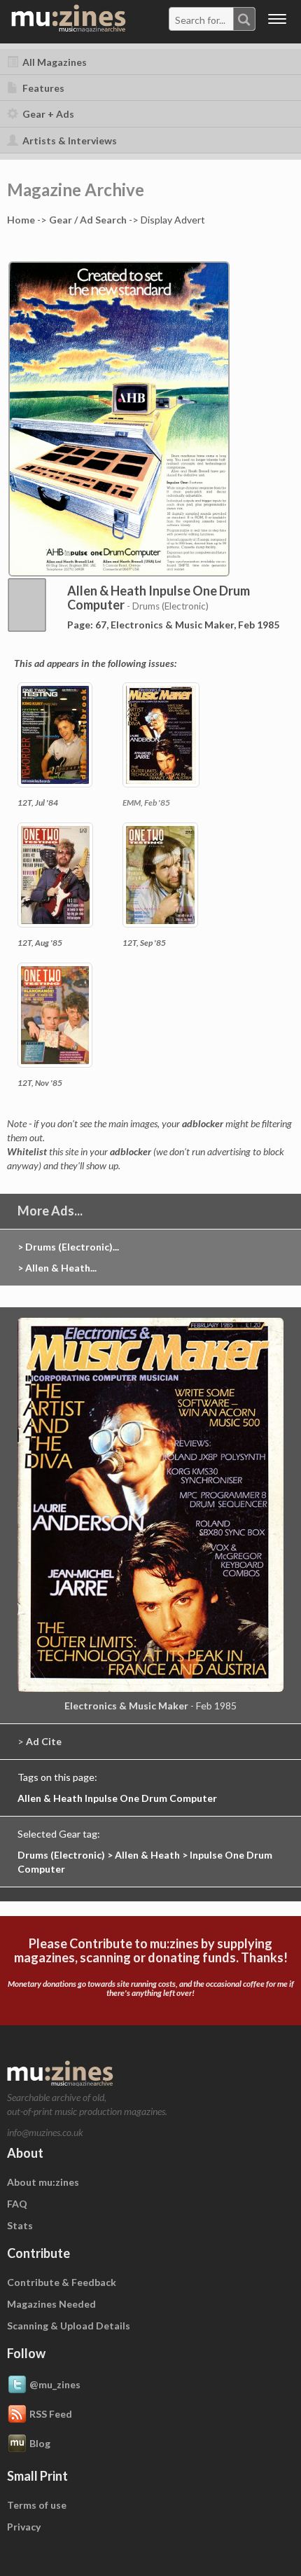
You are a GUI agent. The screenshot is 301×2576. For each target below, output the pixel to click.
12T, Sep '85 (144, 943)
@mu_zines (55, 2384)
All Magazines (54, 62)
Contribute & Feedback (62, 2282)
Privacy (24, 2527)
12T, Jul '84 (38, 803)
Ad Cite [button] (44, 1741)
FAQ (17, 2204)
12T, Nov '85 (40, 1083)
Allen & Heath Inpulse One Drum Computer (117, 1798)
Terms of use (37, 2505)
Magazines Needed (51, 2304)
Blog (40, 2443)
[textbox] (202, 20)
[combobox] (212, 19)
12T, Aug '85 (40, 943)
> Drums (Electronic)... (68, 1247)
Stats (20, 2225)
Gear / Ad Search (88, 220)
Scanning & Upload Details (69, 2326)
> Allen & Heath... (57, 1268)
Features (42, 88)
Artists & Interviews (69, 140)
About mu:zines (43, 2182)
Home (21, 220)
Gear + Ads (47, 114)
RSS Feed (51, 2414)
